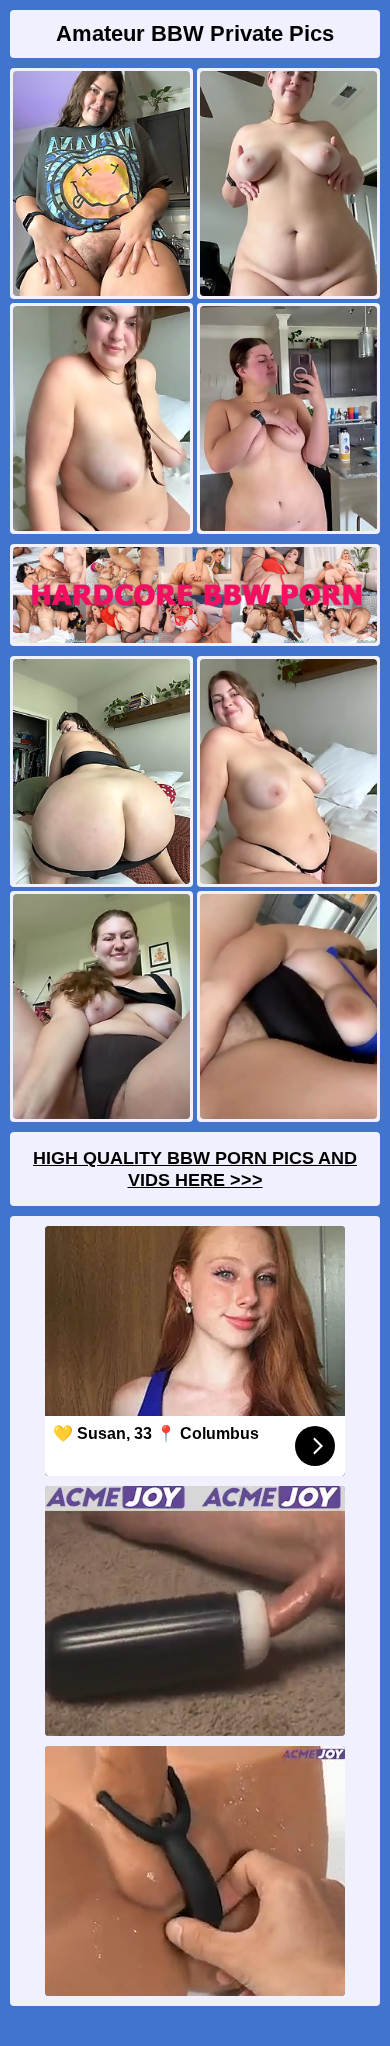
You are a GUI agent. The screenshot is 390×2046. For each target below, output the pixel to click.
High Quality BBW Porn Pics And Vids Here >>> (195, 1169)
